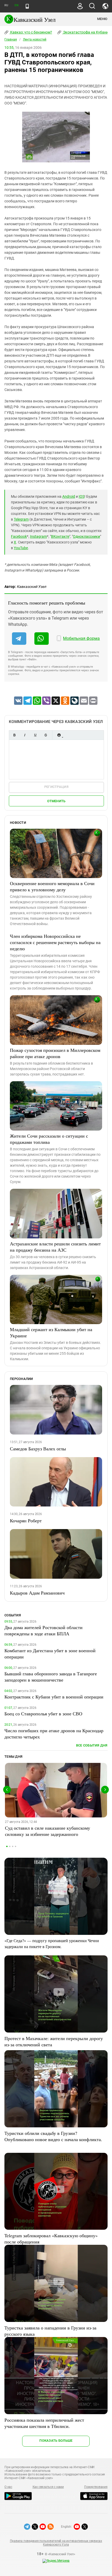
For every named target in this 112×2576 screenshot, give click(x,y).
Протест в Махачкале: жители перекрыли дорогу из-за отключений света (54, 2041)
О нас (8, 2487)
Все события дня (92, 1745)
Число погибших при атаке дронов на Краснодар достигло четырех (54, 1734)
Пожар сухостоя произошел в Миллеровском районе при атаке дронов (55, 1053)
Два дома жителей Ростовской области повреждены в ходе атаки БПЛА (43, 1630)
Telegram (21, 519)
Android (69, 496)
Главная (11, 39)
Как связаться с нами (48, 2487)
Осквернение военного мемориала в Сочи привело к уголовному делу (52, 886)
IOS (82, 496)
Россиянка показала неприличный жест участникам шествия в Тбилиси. (44, 2423)
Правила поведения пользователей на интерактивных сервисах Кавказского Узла (56, 2543)
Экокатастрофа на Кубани (85, 32)
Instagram (38, 536)
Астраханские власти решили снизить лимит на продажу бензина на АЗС (55, 1247)
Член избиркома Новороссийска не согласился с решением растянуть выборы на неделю (55, 942)
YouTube (21, 548)
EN (16, 5)
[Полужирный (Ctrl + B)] (14, 735)
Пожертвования (96, 2487)
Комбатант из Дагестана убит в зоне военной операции (50, 1654)
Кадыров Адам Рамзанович (37, 1593)
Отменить (56, 801)
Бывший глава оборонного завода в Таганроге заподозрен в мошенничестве (51, 1677)
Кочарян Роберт (26, 1521)
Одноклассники (86, 536)
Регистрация (56, 787)
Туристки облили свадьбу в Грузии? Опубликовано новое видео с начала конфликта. (53, 2136)
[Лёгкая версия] (27, 6)
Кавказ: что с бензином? (31, 32)
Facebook (19, 536)
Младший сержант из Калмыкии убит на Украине (51, 1332)
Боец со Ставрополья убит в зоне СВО (43, 1714)
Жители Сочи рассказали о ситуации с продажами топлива (49, 1139)
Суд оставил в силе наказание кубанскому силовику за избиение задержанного (48, 1831)
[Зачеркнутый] (46, 735)
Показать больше (56, 2441)
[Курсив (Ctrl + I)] (25, 735)
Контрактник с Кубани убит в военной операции (54, 1697)
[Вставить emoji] (59, 735)
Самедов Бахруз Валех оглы (38, 1449)
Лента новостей (35, 39)
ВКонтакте (60, 536)
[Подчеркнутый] (35, 735)
